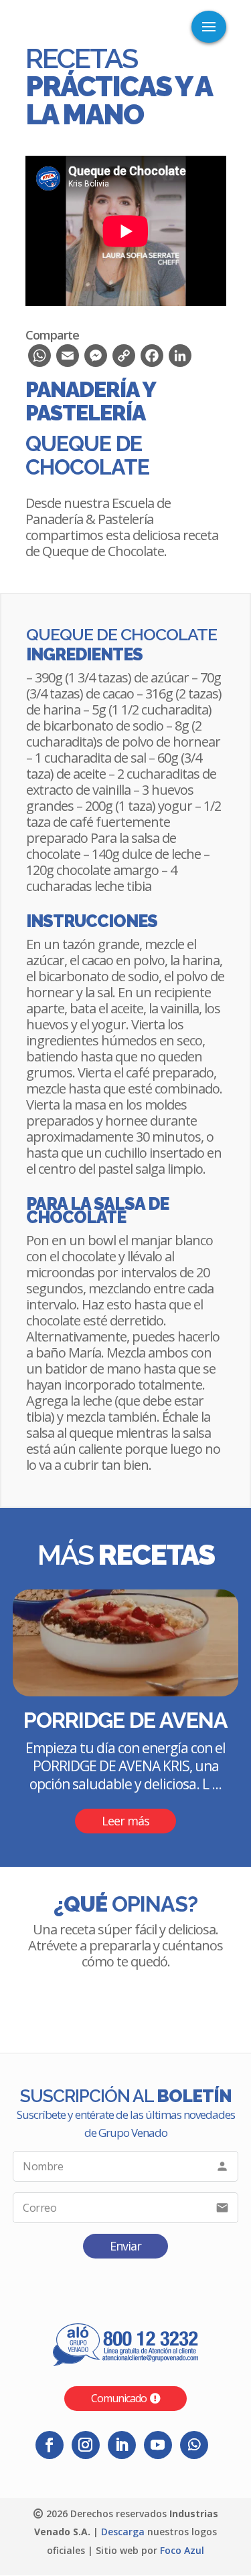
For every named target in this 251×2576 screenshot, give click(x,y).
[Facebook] (152, 359)
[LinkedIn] (180, 359)
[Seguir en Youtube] (158, 2445)
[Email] (68, 359)
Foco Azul (182, 2550)
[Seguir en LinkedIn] (122, 2445)
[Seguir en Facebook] (50, 2445)
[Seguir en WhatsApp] (194, 2445)
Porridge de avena (125, 1720)
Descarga (123, 2532)
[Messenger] (96, 359)
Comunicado (119, 2398)
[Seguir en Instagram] (86, 2445)
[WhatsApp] (39, 359)
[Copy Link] (124, 359)
